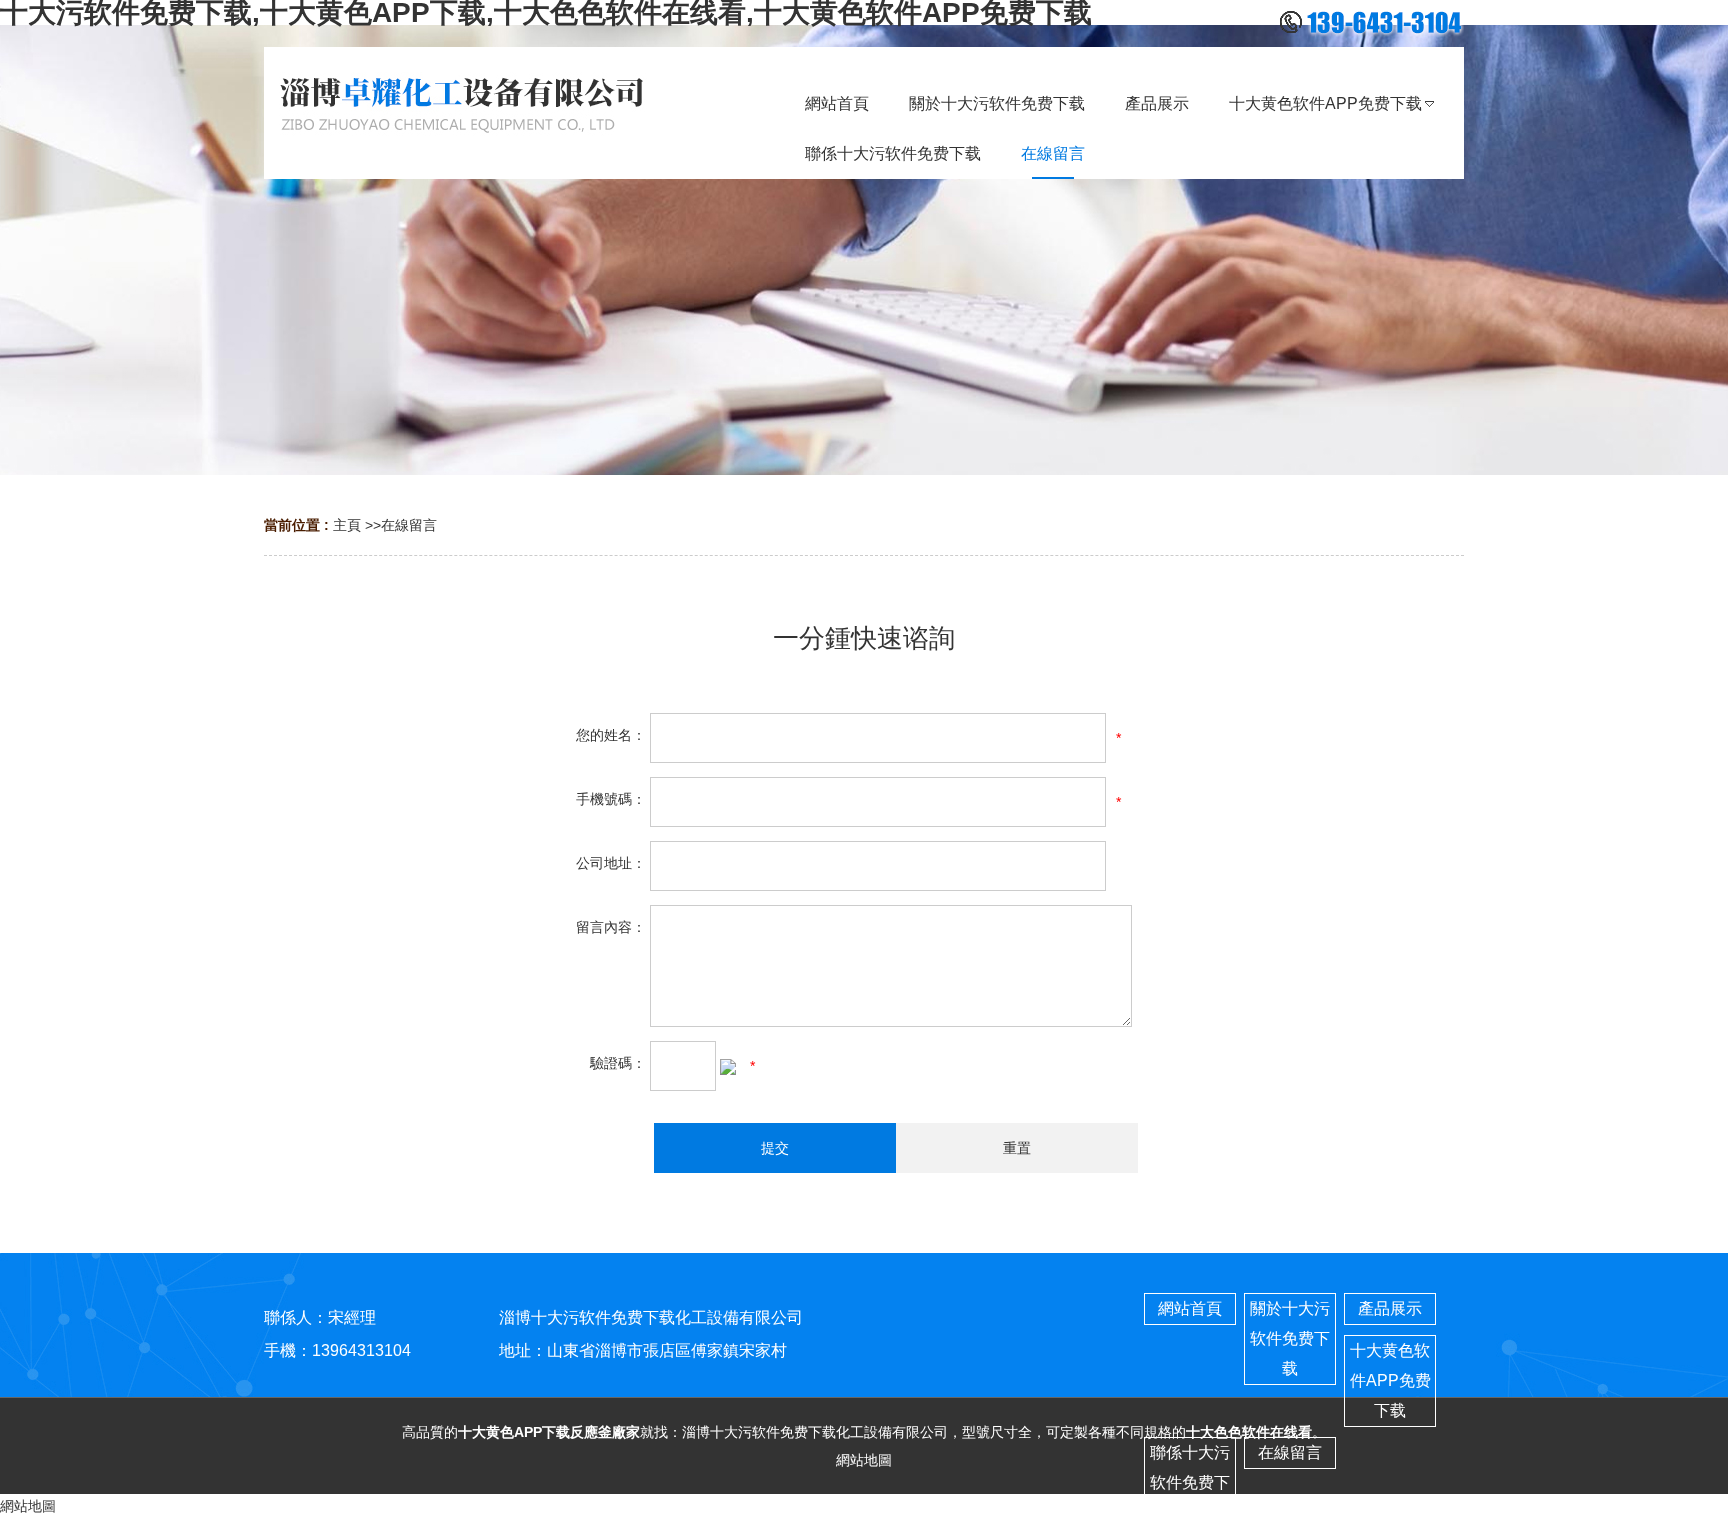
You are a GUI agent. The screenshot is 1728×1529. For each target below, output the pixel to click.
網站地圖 (864, 1460)
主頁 (347, 525)
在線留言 (409, 525)
